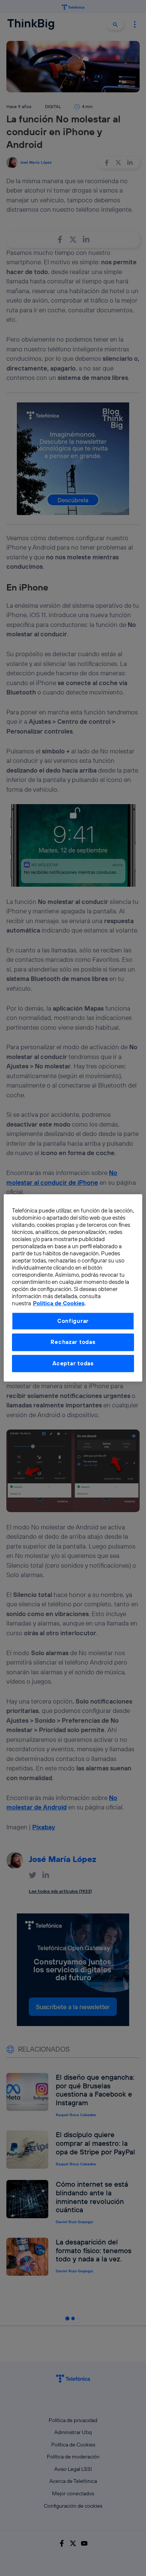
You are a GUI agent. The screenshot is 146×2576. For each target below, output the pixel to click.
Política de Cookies (59, 1304)
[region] (73, 1288)
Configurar (73, 1321)
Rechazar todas (73, 1342)
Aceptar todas (73, 1363)
